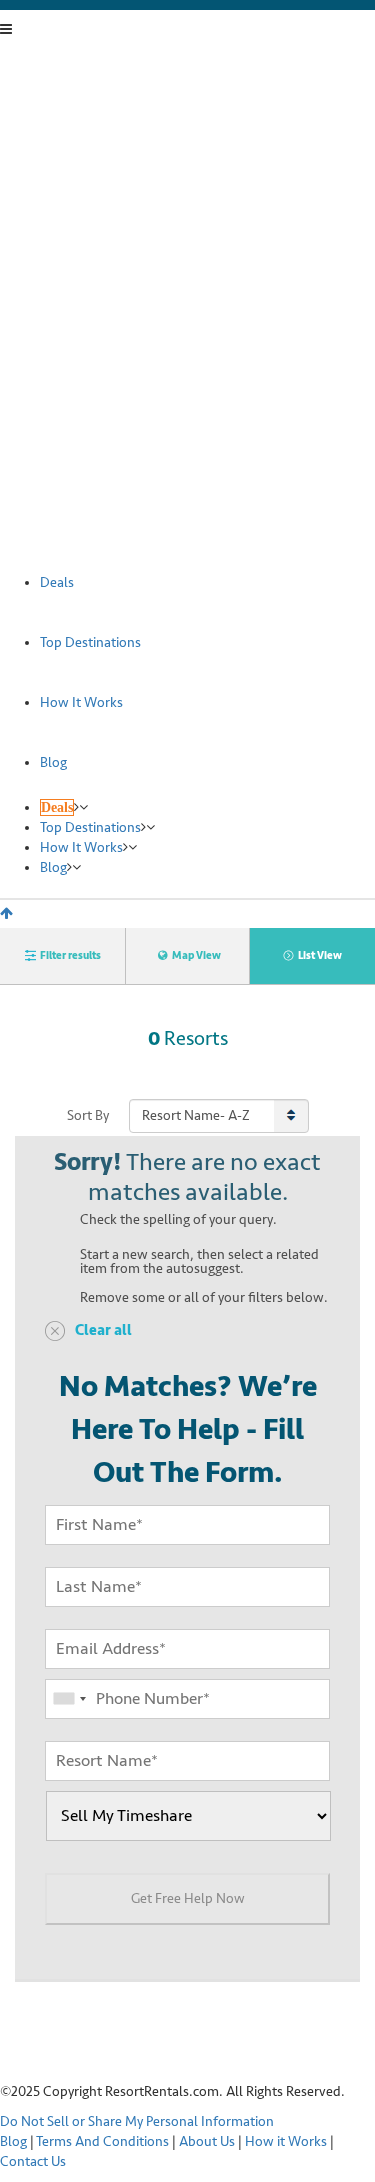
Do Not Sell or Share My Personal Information (137, 2121)
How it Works (286, 2141)
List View (320, 955)
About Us (207, 2141)
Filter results (70, 955)
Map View (196, 955)
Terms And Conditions (102, 2141)
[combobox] (69, 1699)
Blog (13, 2141)
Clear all (103, 1330)
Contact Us (33, 2161)
